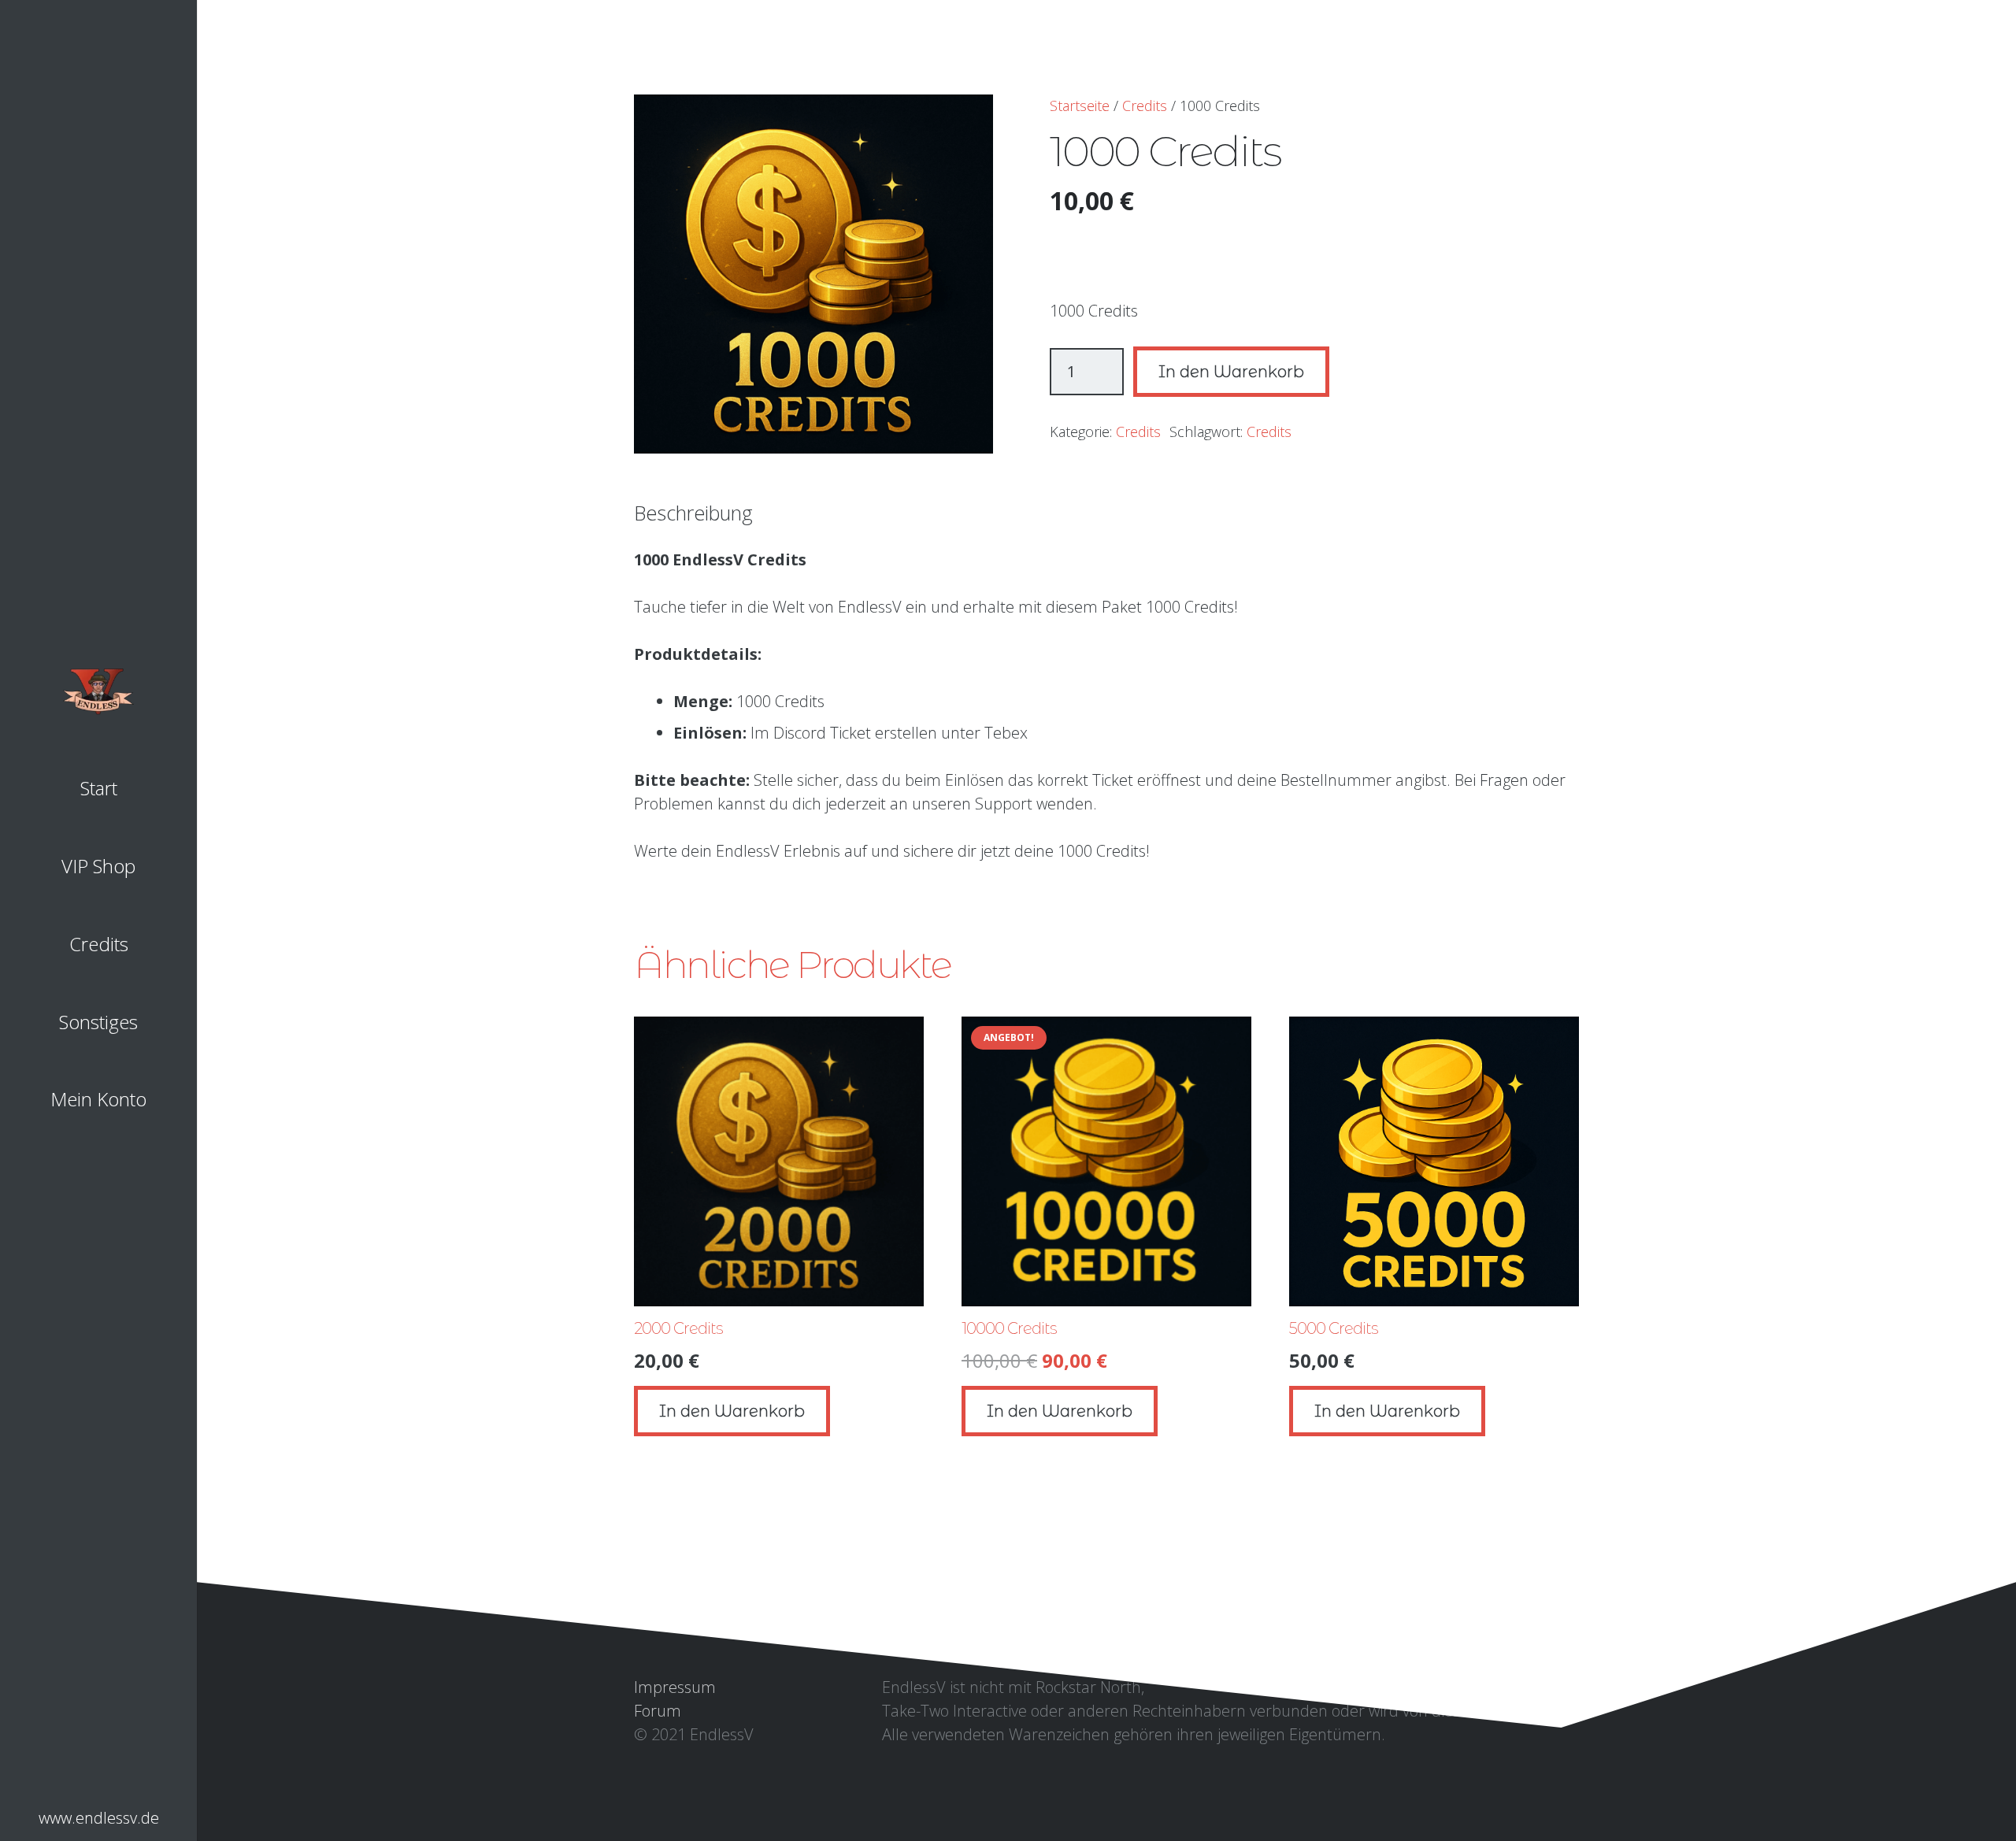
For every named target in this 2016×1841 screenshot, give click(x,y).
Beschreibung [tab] (693, 513)
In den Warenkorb (1231, 372)
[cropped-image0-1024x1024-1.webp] (98, 692)
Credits (1145, 106)
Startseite (1080, 106)
